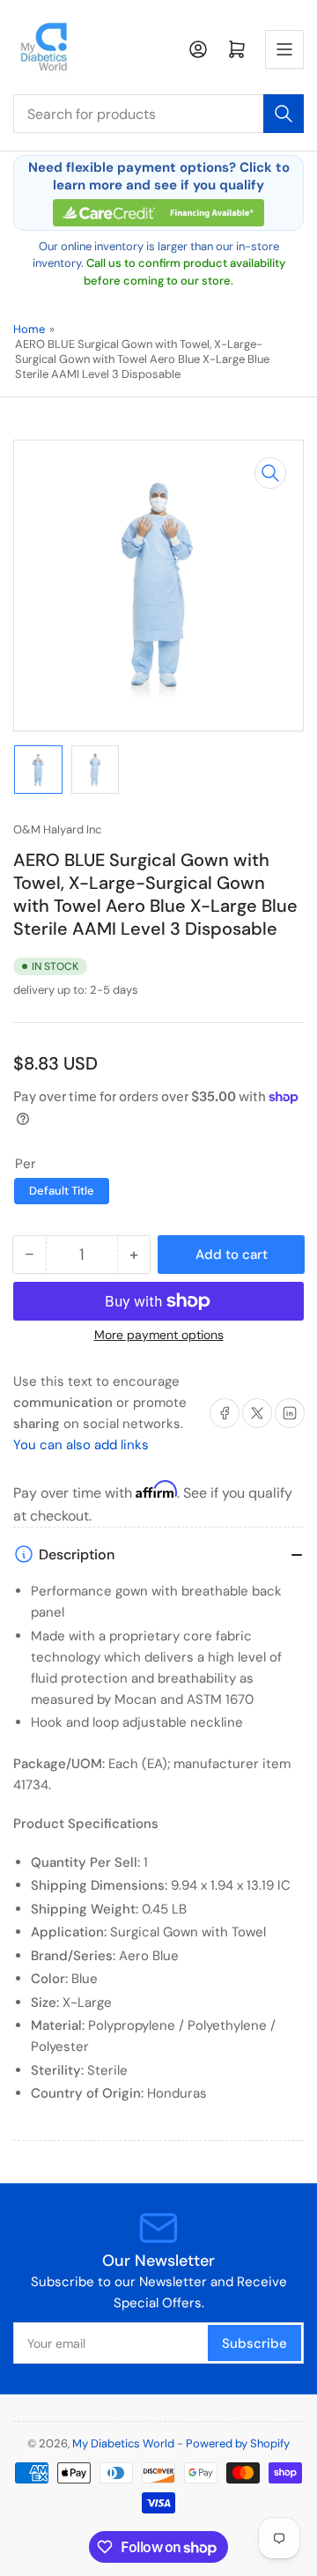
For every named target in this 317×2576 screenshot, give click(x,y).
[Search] (284, 114)
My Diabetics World (123, 2443)
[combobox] (158, 114)
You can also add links (81, 1445)
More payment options (159, 1335)
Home (29, 329)
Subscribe (254, 2343)
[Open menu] (284, 49)
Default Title (62, 1191)
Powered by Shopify (238, 2443)
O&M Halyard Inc (57, 829)
